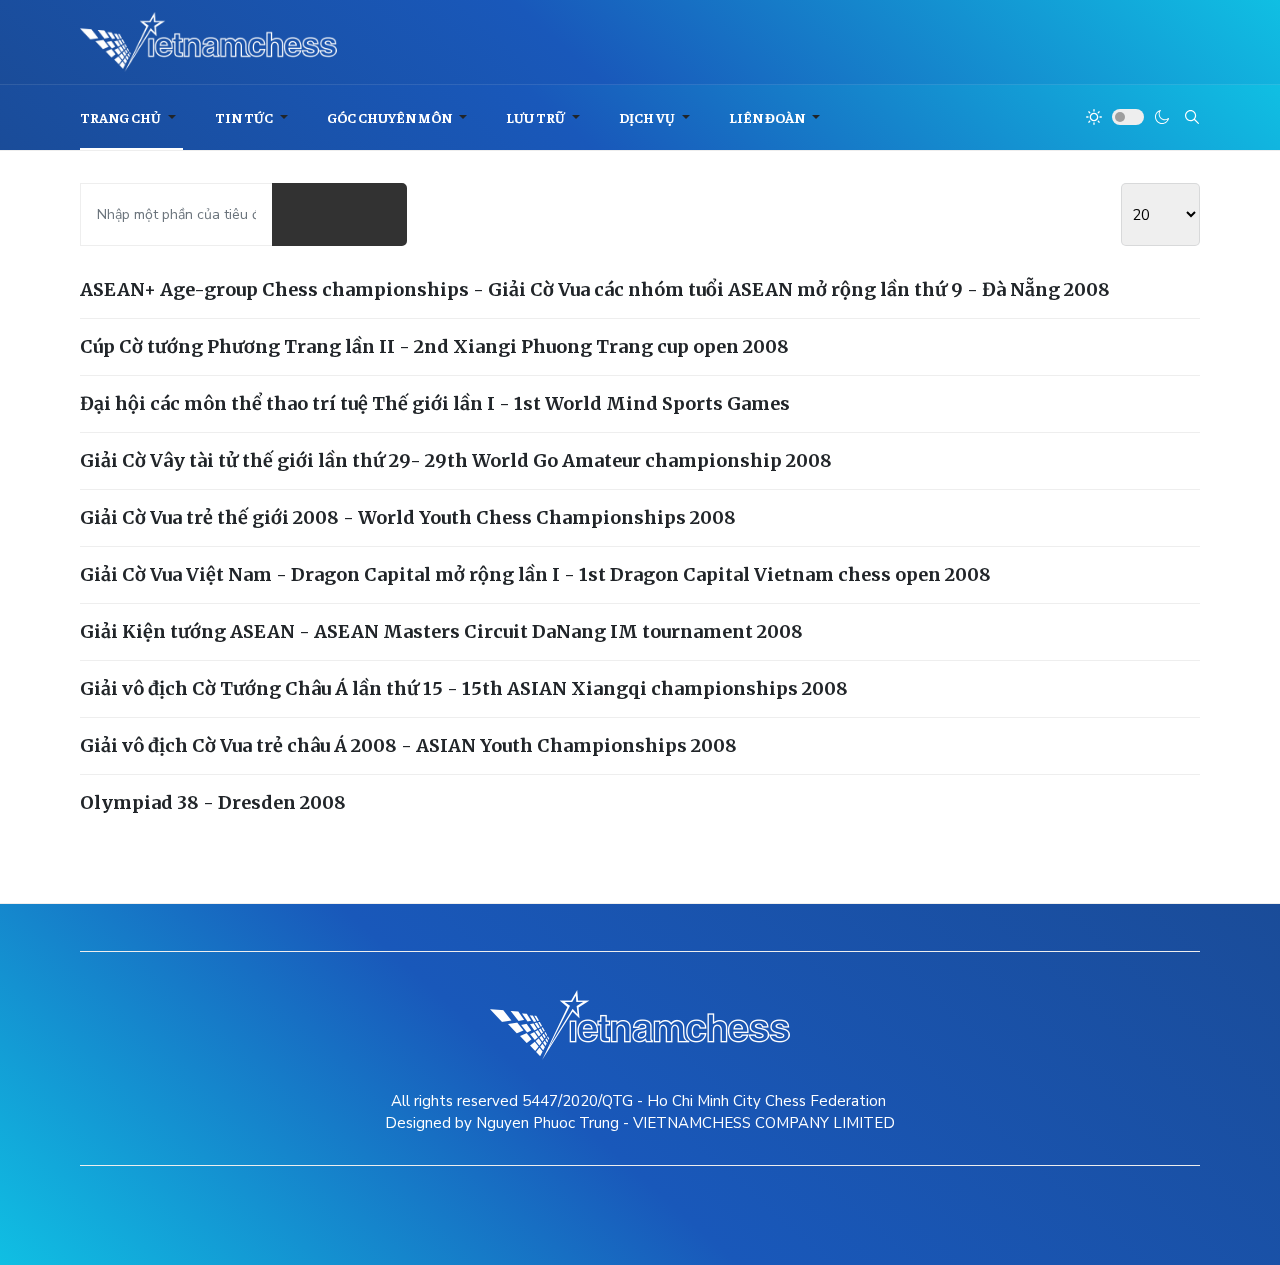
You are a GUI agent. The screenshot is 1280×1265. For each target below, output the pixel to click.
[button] (131, 117)
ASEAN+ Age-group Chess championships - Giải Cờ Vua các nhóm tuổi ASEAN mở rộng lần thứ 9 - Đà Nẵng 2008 (595, 289)
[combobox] (1192, 117)
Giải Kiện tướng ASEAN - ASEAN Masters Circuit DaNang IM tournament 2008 (441, 631)
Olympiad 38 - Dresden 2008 (213, 802)
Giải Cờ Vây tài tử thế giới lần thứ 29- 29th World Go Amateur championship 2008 (456, 460)
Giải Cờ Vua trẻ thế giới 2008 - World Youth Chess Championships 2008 (408, 517)
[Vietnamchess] (208, 42)
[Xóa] (373, 215)
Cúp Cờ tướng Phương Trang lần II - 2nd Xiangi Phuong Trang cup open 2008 (434, 346)
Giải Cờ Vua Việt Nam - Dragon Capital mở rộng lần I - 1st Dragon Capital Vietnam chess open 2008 (535, 574)
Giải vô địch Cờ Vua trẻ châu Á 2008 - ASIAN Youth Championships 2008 (408, 745)
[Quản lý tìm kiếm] (306, 215)
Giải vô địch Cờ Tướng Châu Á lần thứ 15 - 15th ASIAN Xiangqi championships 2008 (464, 688)
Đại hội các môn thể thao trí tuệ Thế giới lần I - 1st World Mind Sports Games (435, 403)
